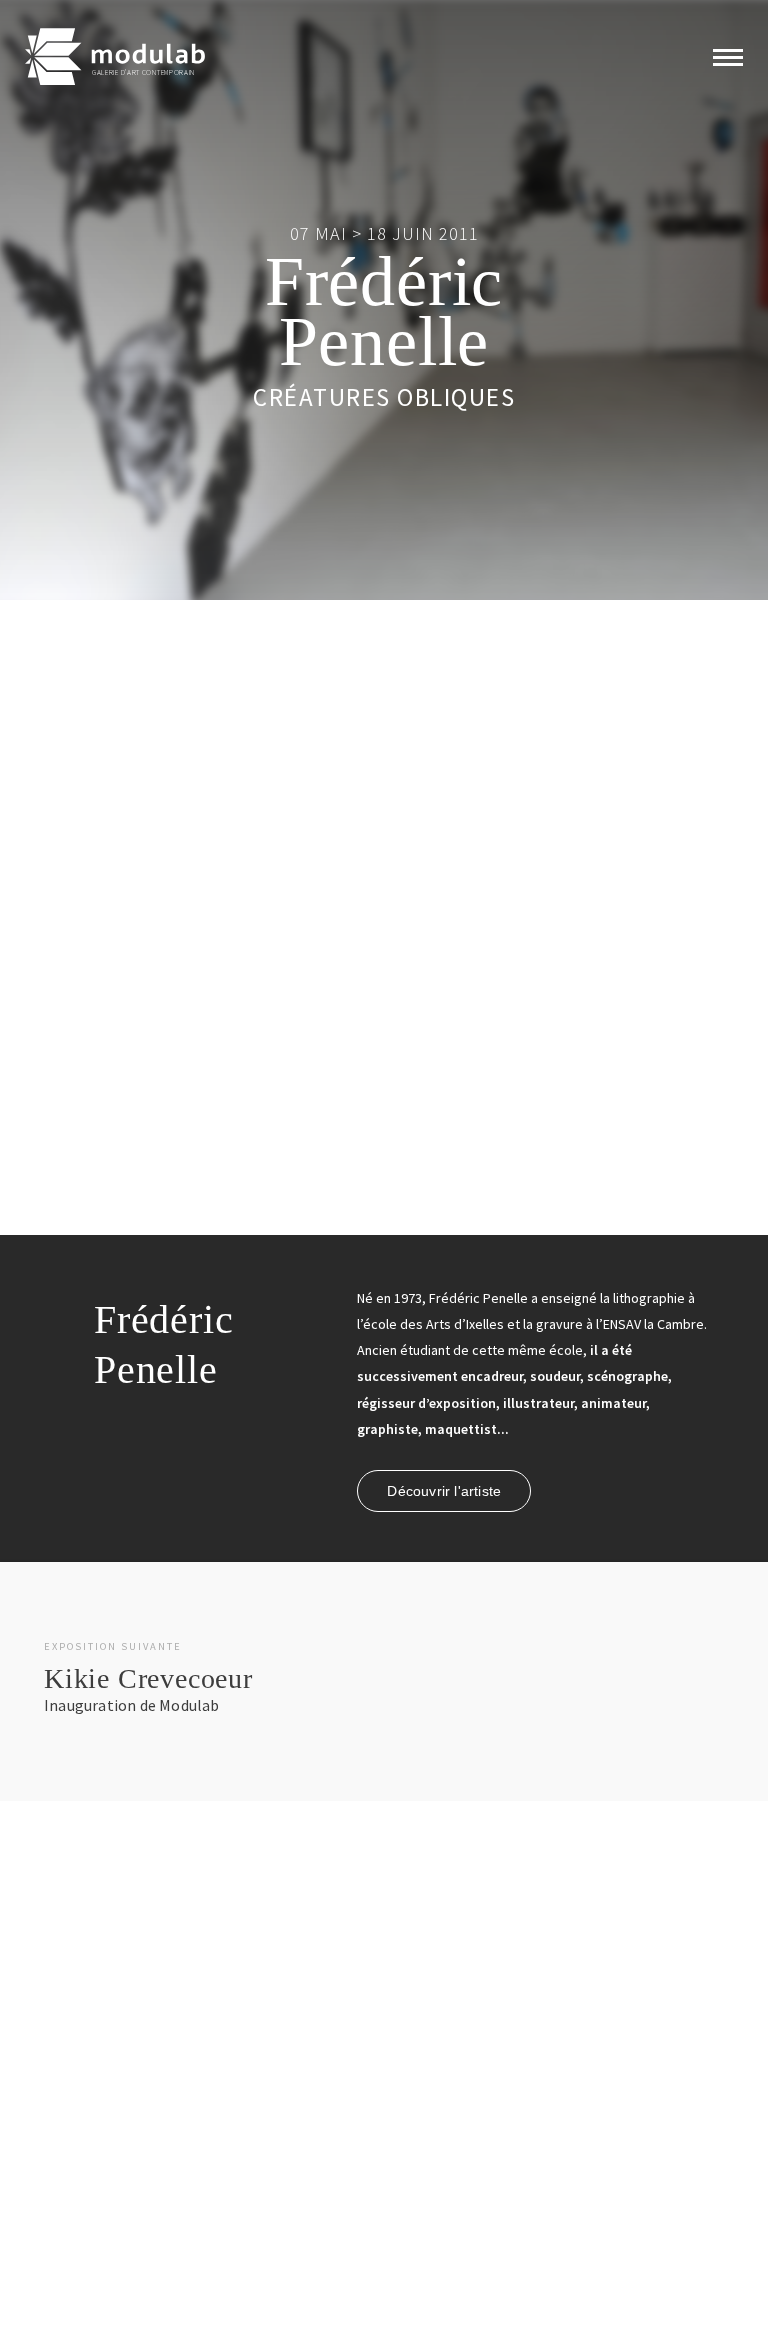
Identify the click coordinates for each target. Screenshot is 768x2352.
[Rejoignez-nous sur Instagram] (420, 2130)
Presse (216, 2225)
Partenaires (228, 2193)
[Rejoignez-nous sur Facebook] (389, 2130)
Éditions (60, 2225)
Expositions (69, 2160)
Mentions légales (424, 2315)
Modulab (221, 2160)
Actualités (223, 2127)
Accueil (58, 2127)
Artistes (58, 2193)
